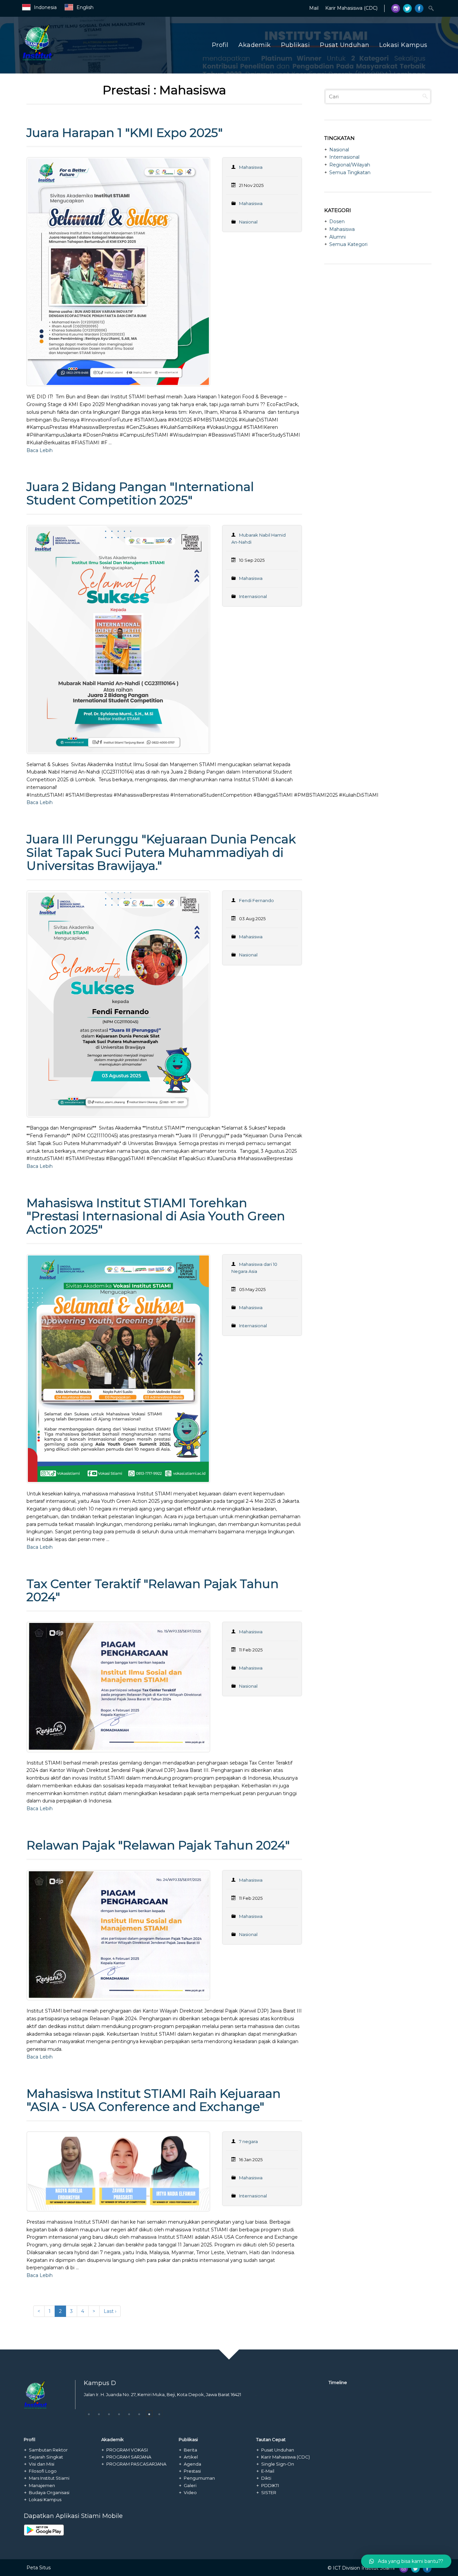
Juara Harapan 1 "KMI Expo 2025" (125, 133)
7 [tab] (149, 2414)
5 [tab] (129, 2414)
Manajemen (42, 2485)
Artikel (191, 2457)
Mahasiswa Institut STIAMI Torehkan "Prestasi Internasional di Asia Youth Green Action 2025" (156, 1216)
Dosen (337, 221)
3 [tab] (109, 2414)
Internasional (253, 596)
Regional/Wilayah (350, 165)
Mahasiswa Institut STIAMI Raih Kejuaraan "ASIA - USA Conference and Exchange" (154, 2100)
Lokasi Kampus (403, 45)
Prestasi (192, 2471)
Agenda (192, 2464)
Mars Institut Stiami (49, 2478)
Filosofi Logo (43, 2471)
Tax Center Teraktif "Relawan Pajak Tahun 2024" (153, 1590)
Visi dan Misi (42, 2464)
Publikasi (296, 45)
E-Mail (268, 2471)
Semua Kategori (348, 244)
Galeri (190, 2485)
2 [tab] (99, 2414)
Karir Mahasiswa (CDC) (351, 8)
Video (190, 2492)
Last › (110, 2311)
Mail (314, 8)
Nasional (248, 222)
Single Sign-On (278, 2464)
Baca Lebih (40, 450)
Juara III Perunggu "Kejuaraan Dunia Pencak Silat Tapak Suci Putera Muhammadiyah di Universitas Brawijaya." (161, 852)
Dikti (266, 2478)
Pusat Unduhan (345, 45)
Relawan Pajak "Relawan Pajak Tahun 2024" (158, 1845)
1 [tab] (89, 2414)
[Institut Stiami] (82, 59)
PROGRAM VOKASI (127, 2450)
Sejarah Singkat (46, 2457)
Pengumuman (199, 2478)
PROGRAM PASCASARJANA (136, 2464)
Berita (190, 2450)
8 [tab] (159, 2414)
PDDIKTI (270, 2485)
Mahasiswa (251, 203)
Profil (220, 45)
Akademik (254, 45)
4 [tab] (119, 2414)
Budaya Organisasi (49, 2492)
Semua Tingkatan (350, 172)
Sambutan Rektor (48, 2450)
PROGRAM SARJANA (129, 2457)
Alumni (337, 237)
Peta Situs (39, 2568)
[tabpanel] (170, 2400)
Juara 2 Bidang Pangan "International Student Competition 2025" (140, 493)
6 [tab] (139, 2414)
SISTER (269, 2492)
